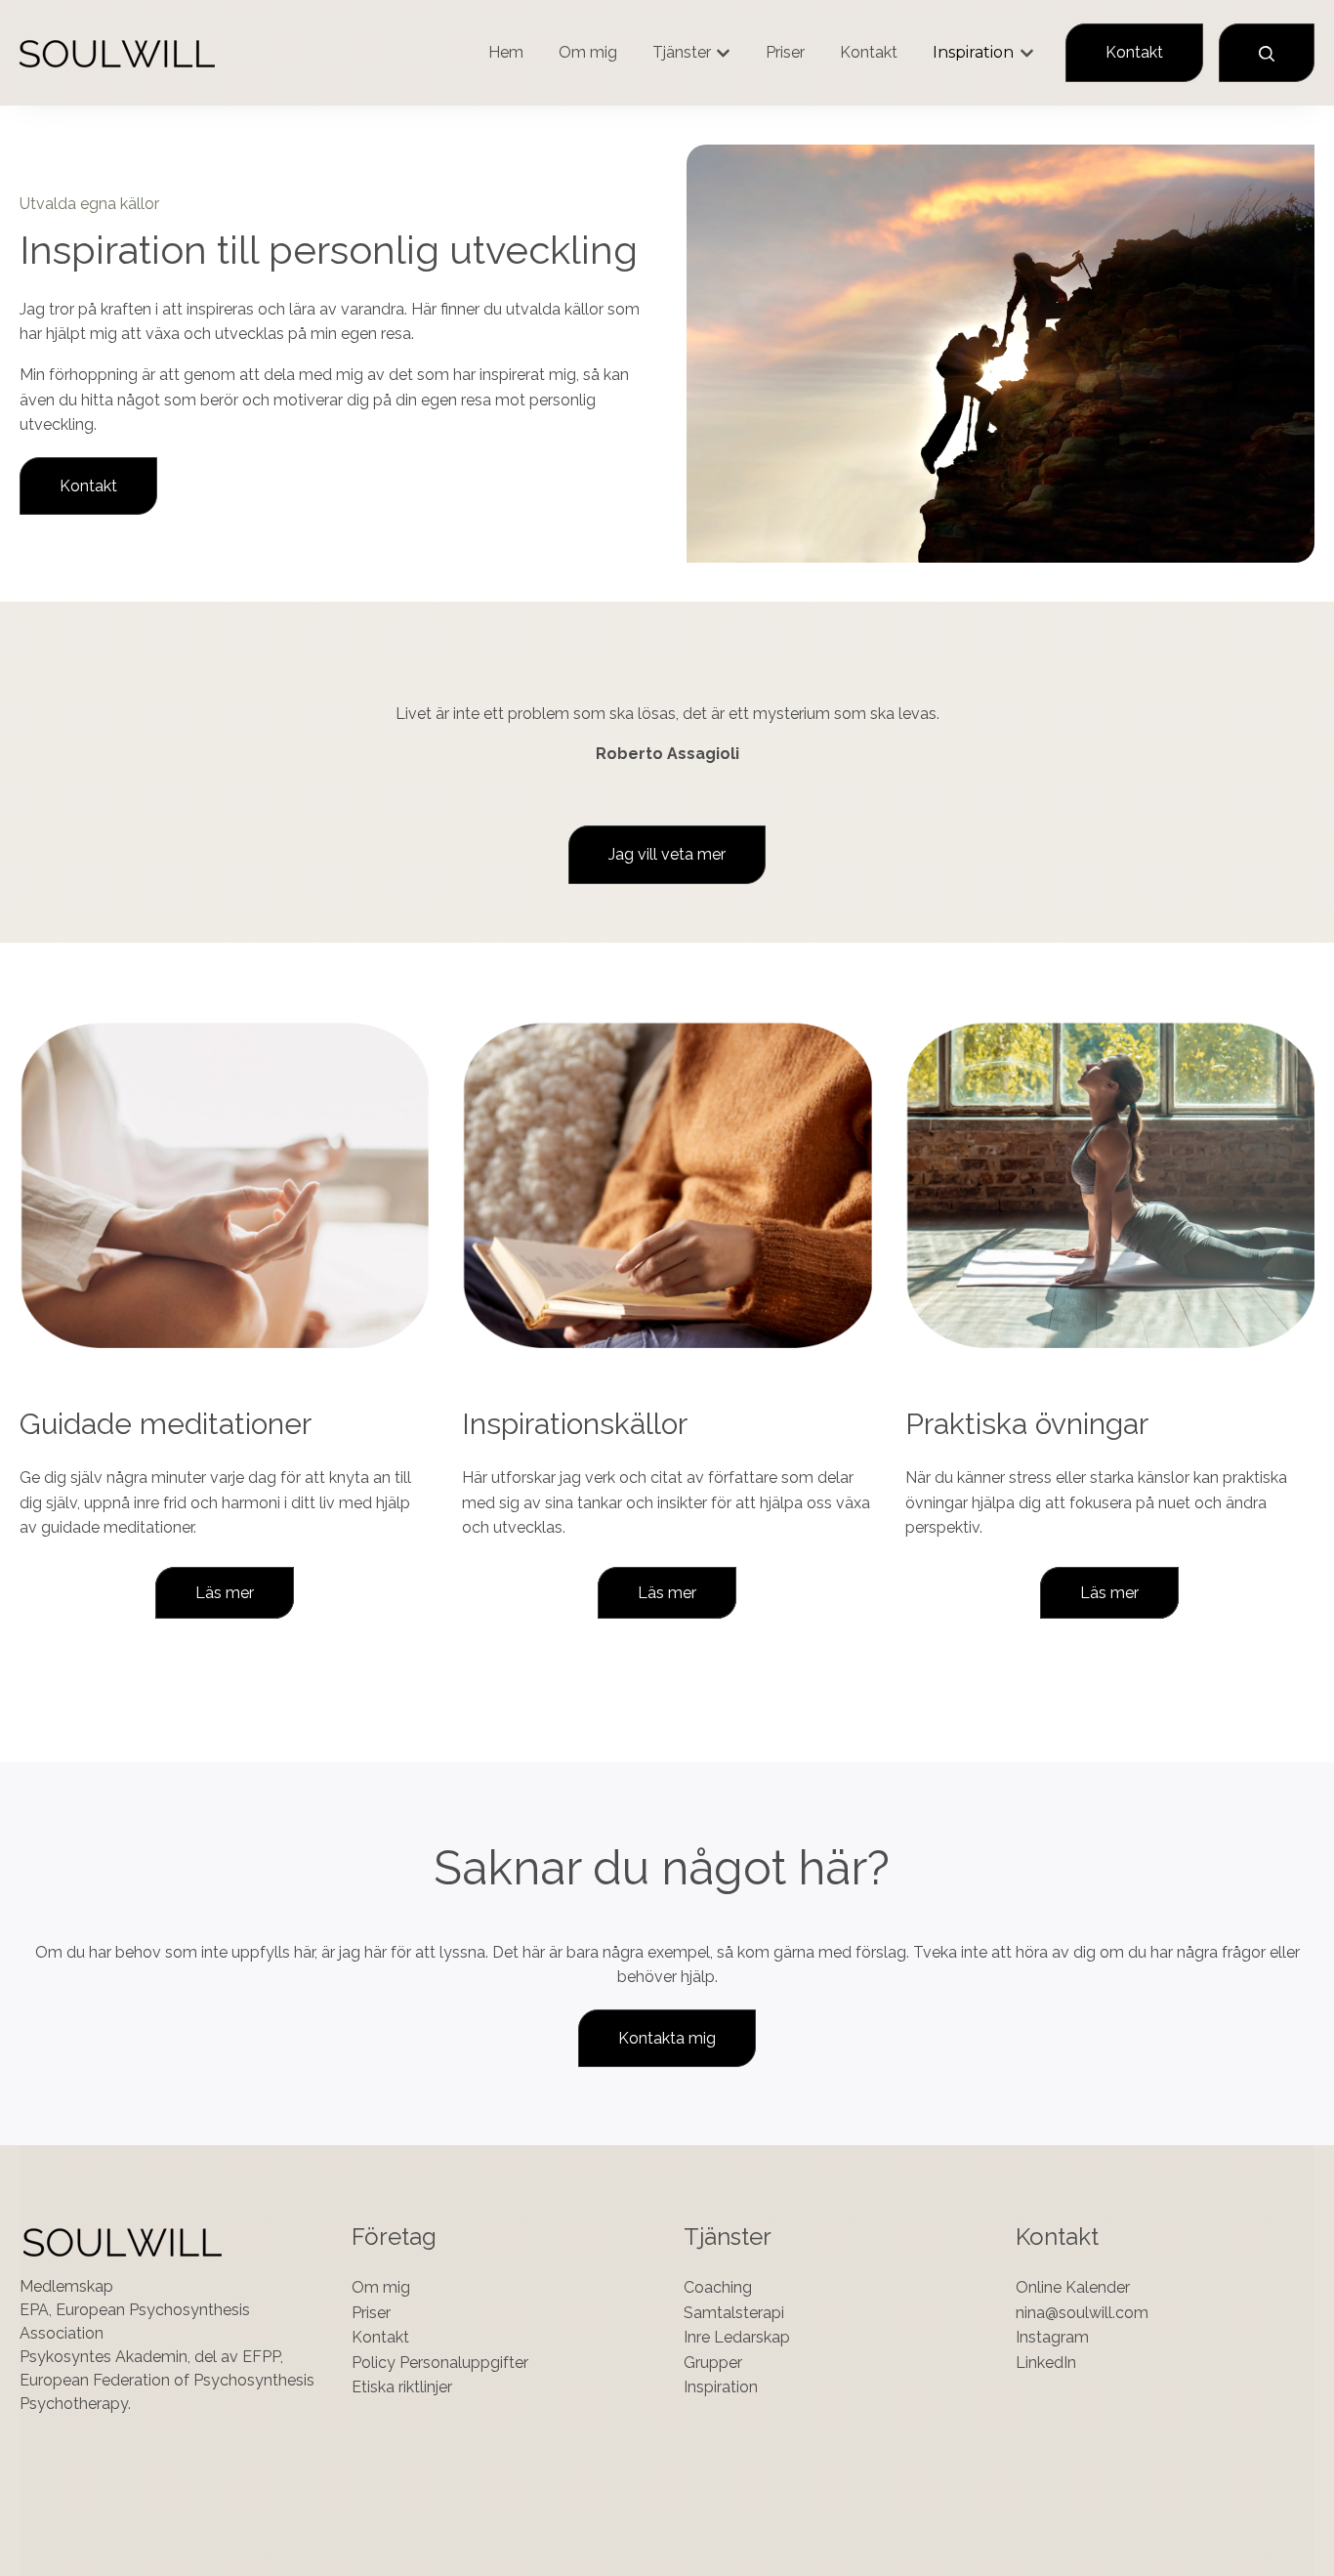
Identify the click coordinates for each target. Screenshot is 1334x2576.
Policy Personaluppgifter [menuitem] (440, 2363)
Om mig (588, 52)
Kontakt (869, 52)
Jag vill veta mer (667, 854)
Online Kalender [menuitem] (1073, 2287)
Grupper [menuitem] (713, 2363)
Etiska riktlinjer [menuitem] (402, 2387)
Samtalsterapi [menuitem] (734, 2313)
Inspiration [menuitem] (721, 2387)
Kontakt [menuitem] (380, 2337)
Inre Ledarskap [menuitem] (737, 2337)
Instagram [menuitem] (1052, 2337)
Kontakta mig (667, 2038)
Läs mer (225, 1593)
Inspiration (973, 52)
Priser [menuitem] (371, 2313)
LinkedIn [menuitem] (1046, 2363)
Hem (506, 52)
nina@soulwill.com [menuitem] (1082, 2313)
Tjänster (682, 52)
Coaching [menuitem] (718, 2287)
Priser (785, 52)
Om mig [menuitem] (381, 2287)
